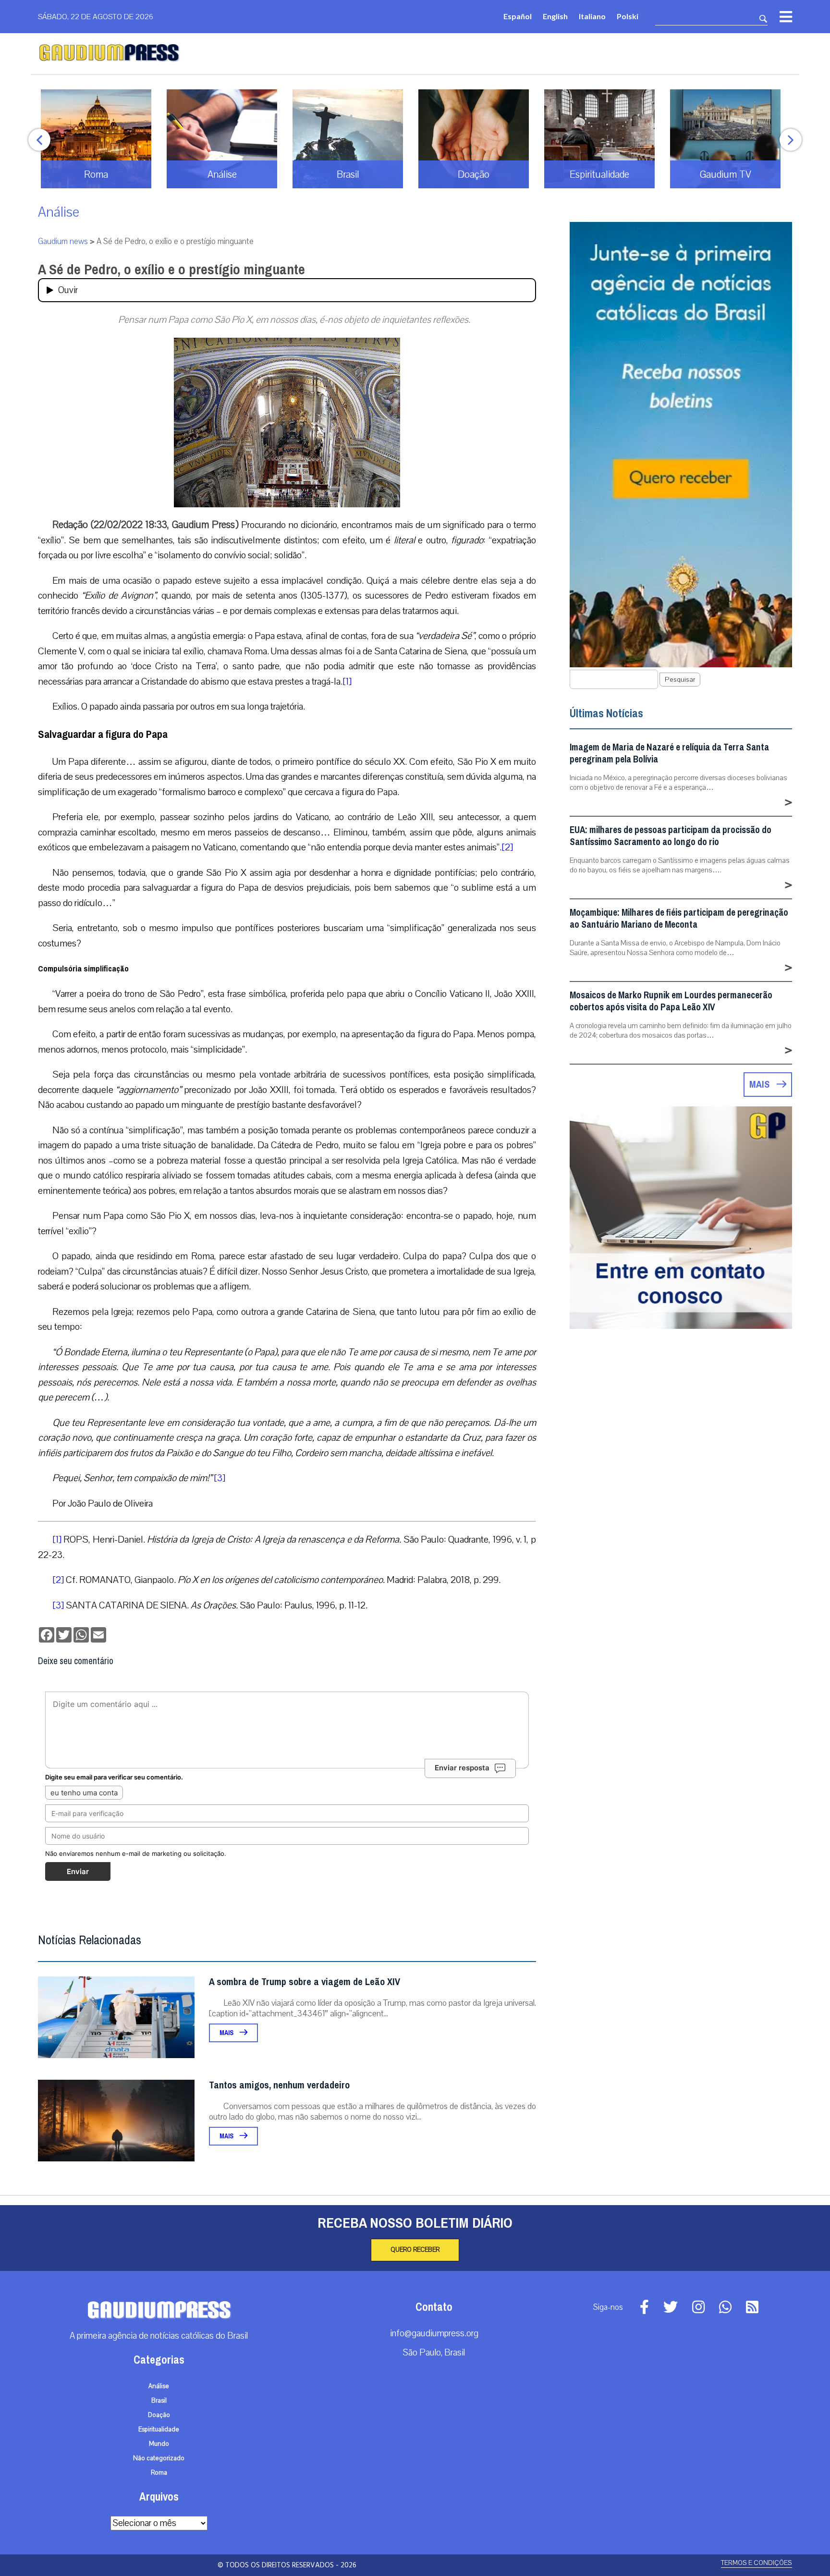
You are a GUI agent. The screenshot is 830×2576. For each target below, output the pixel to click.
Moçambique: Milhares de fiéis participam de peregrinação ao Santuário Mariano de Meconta (679, 919)
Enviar (78, 1871)
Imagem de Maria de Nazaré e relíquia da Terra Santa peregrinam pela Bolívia (669, 753)
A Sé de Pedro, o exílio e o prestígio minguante (171, 270)
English (555, 16)
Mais (227, 2033)
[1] (347, 681)
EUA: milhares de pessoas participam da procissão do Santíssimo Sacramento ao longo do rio (671, 836)
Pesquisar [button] (680, 680)
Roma (159, 2473)
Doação (159, 2415)
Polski (628, 16)
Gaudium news (63, 241)
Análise (59, 212)
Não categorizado (159, 2458)
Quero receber (415, 2250)
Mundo (159, 2444)
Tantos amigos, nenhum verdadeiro (279, 2085)
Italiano (592, 16)
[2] (507, 847)
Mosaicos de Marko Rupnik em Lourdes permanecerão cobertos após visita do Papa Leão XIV (671, 1001)
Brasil (159, 2401)
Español (518, 16)
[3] (220, 1478)
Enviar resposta (462, 1768)
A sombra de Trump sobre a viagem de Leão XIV (305, 1982)
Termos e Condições (757, 2563)
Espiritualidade (159, 2429)
